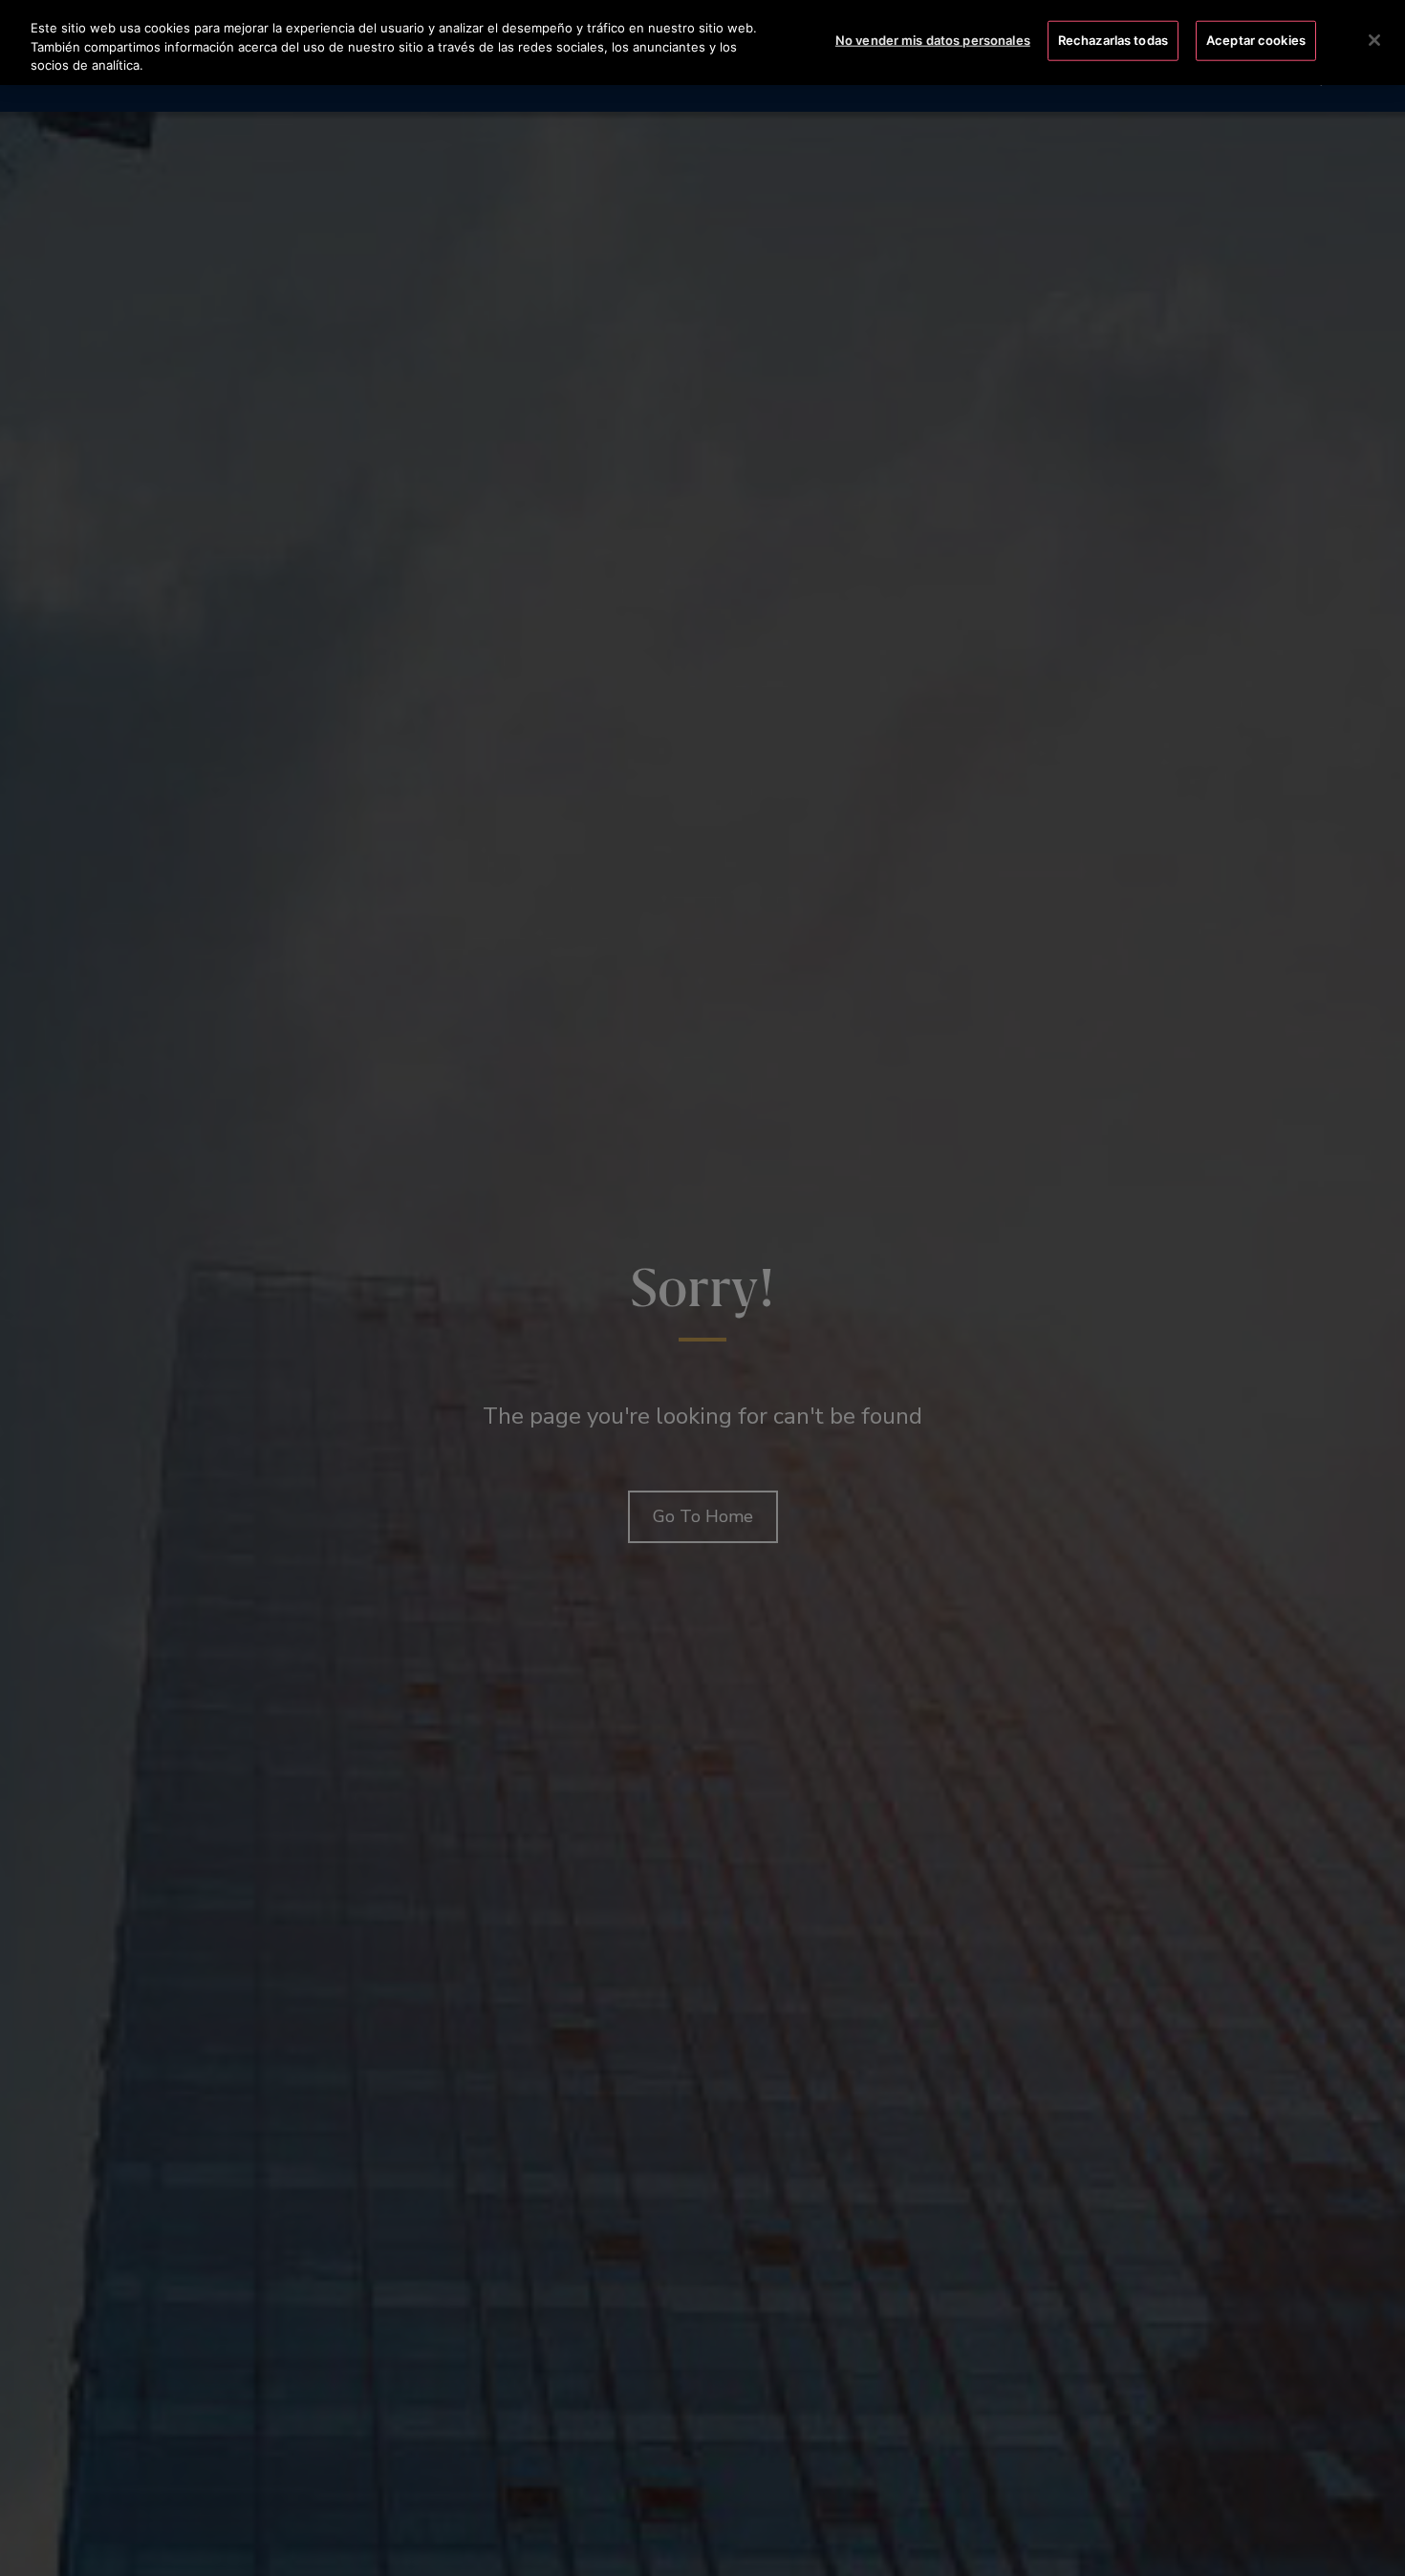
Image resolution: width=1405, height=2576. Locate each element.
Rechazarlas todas (1113, 40)
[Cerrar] (1374, 40)
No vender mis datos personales (933, 40)
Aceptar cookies (1256, 40)
